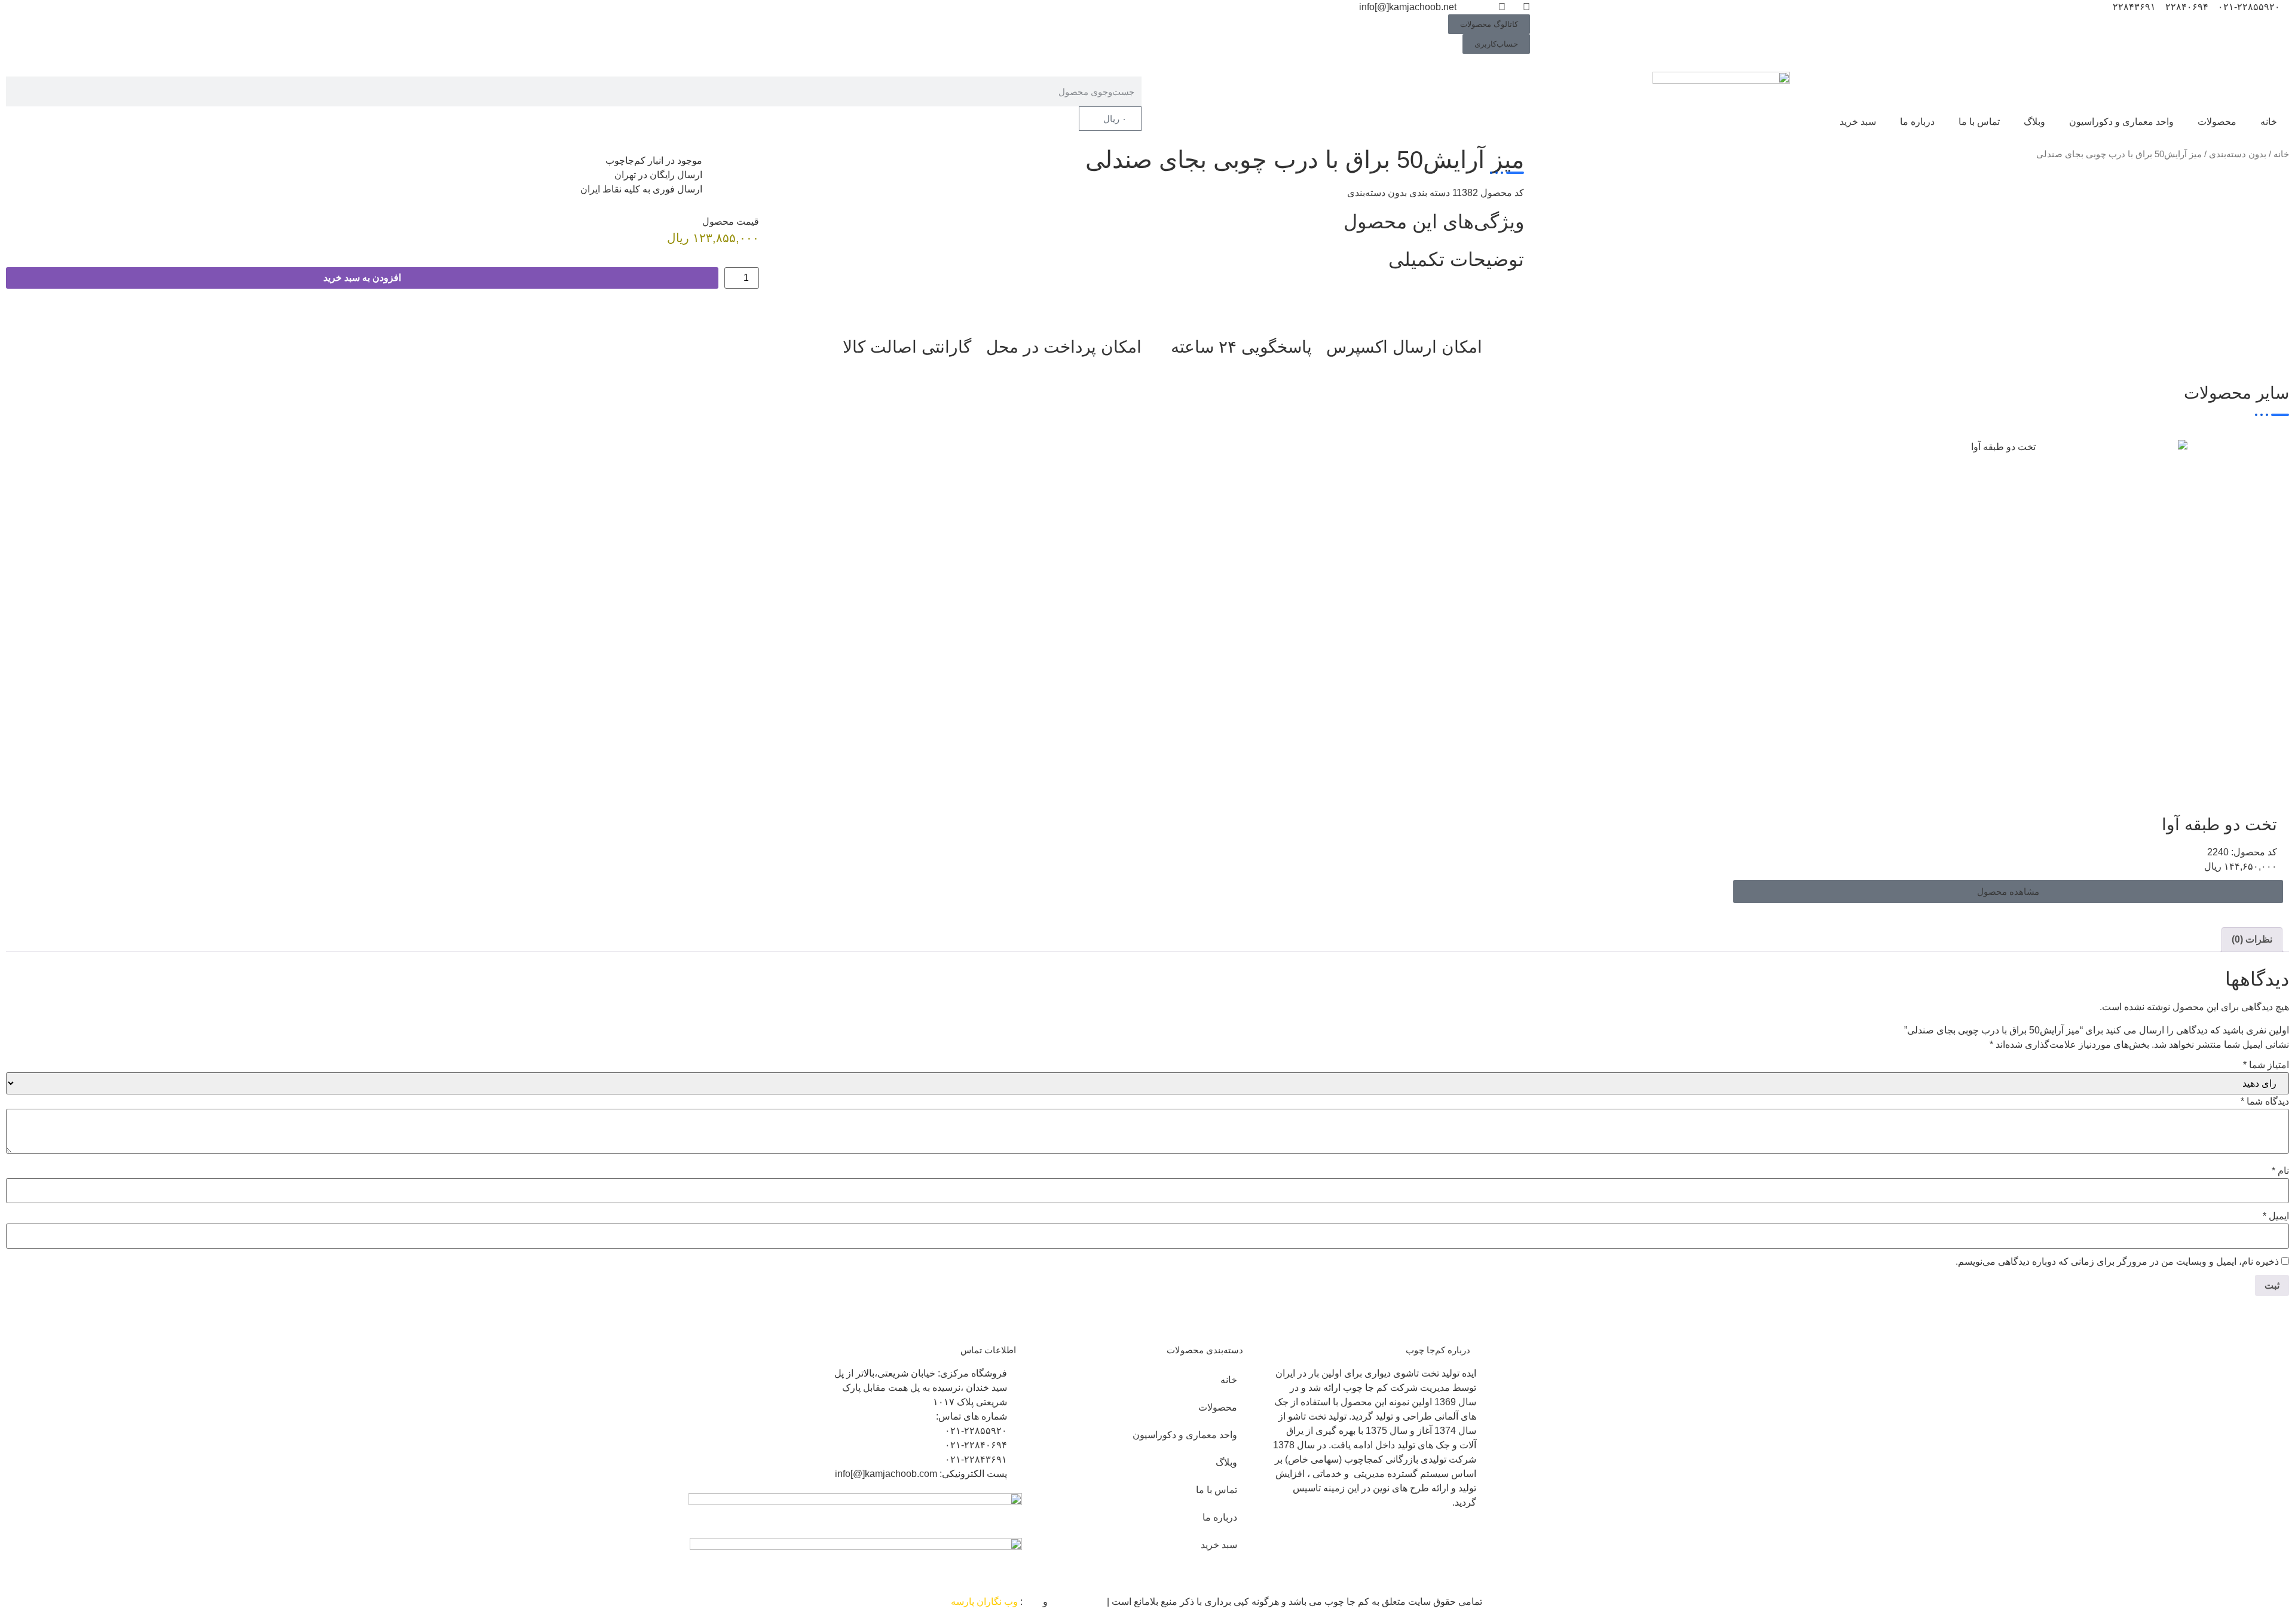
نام (2280, 1171)
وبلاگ (2034, 122)
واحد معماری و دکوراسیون (2121, 122)
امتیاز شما (2266, 1065)
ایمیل (2276, 1216)
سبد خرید (1858, 122)
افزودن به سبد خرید (362, 278)
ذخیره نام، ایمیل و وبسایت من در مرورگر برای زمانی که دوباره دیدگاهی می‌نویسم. (2117, 1262)
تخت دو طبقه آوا (2219, 825)
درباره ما (1917, 122)
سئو (1033, 1602)
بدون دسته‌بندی (2238, 154)
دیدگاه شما (2265, 1102)
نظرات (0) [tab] (2252, 939)
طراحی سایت (1077, 1602)
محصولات (2217, 122)
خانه (2269, 122)
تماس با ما (1979, 122)
